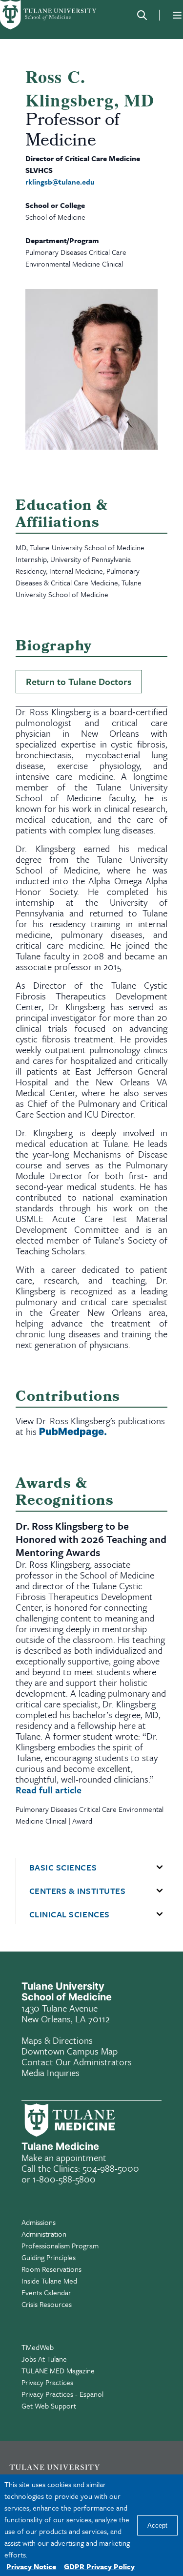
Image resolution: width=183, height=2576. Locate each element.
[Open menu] (177, 15)
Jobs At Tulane (44, 2359)
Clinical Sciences (70, 1914)
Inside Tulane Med (49, 2281)
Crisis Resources (47, 2304)
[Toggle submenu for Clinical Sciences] (160, 1914)
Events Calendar (46, 2292)
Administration (44, 2234)
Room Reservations (51, 2269)
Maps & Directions (57, 2040)
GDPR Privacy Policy (99, 2566)
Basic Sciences (63, 1868)
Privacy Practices (47, 2382)
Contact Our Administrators (77, 2062)
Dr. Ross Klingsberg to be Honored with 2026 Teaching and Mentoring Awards (91, 1539)
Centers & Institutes (78, 1891)
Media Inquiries (51, 2072)
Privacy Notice (31, 2566)
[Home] (49, 15)
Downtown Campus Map (70, 2051)
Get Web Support (49, 2406)
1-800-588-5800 (64, 2179)
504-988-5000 (111, 2168)
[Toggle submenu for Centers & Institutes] (160, 1891)
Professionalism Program (60, 2245)
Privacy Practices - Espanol (62, 2394)
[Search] (142, 15)
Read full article (49, 1790)
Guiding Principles (49, 2257)
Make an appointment (64, 2157)
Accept (157, 2525)
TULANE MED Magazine (58, 2370)
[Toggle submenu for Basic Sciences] (160, 1868)
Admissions (39, 2222)
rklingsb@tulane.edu (60, 182)
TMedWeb (38, 2347)
